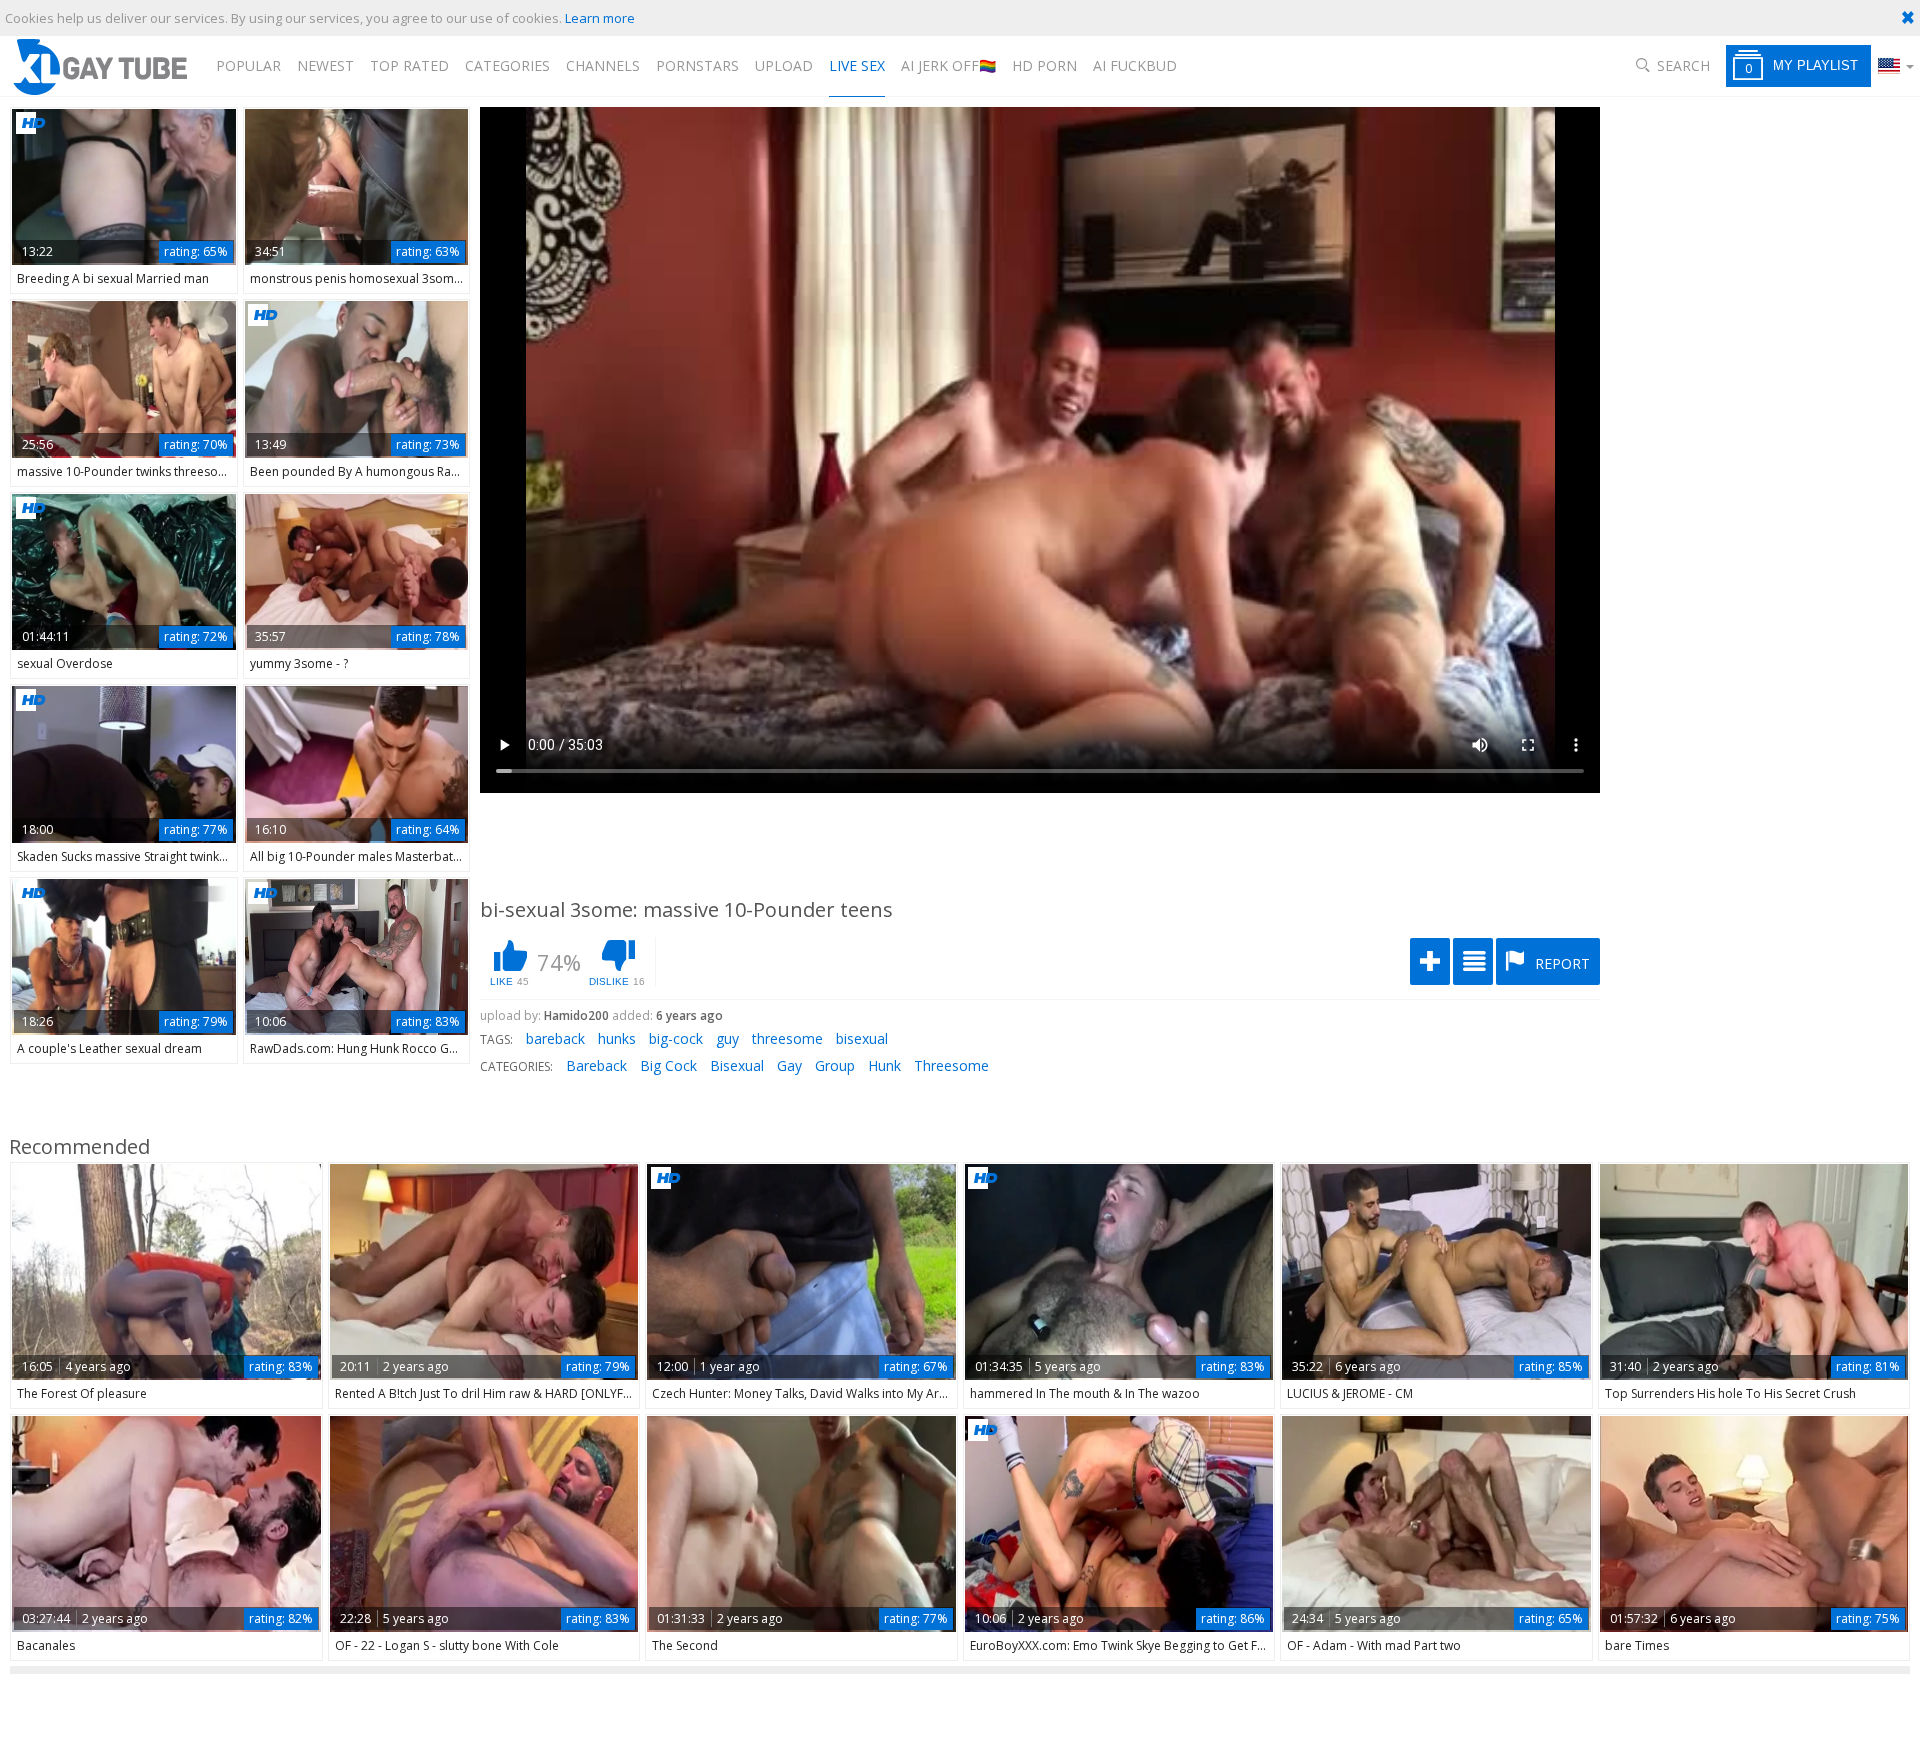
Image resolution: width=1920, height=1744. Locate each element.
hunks (617, 1038)
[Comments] (1473, 961)
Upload (784, 65)
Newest (325, 65)
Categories (507, 65)
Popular (248, 65)
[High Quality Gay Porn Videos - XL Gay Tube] (99, 66)
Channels (603, 65)
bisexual (862, 1038)
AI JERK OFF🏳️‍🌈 (948, 65)
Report (1560, 963)
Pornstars (697, 65)
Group (835, 1065)
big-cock (676, 1038)
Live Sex (857, 65)
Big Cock (668, 1065)
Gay (789, 1065)
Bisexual (737, 1065)
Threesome (951, 1065)
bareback (555, 1038)
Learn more (600, 18)
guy (727, 1038)
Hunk (884, 1065)
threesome (787, 1038)
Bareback (596, 1065)
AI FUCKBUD (1135, 65)
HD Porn (1044, 65)
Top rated (409, 65)
